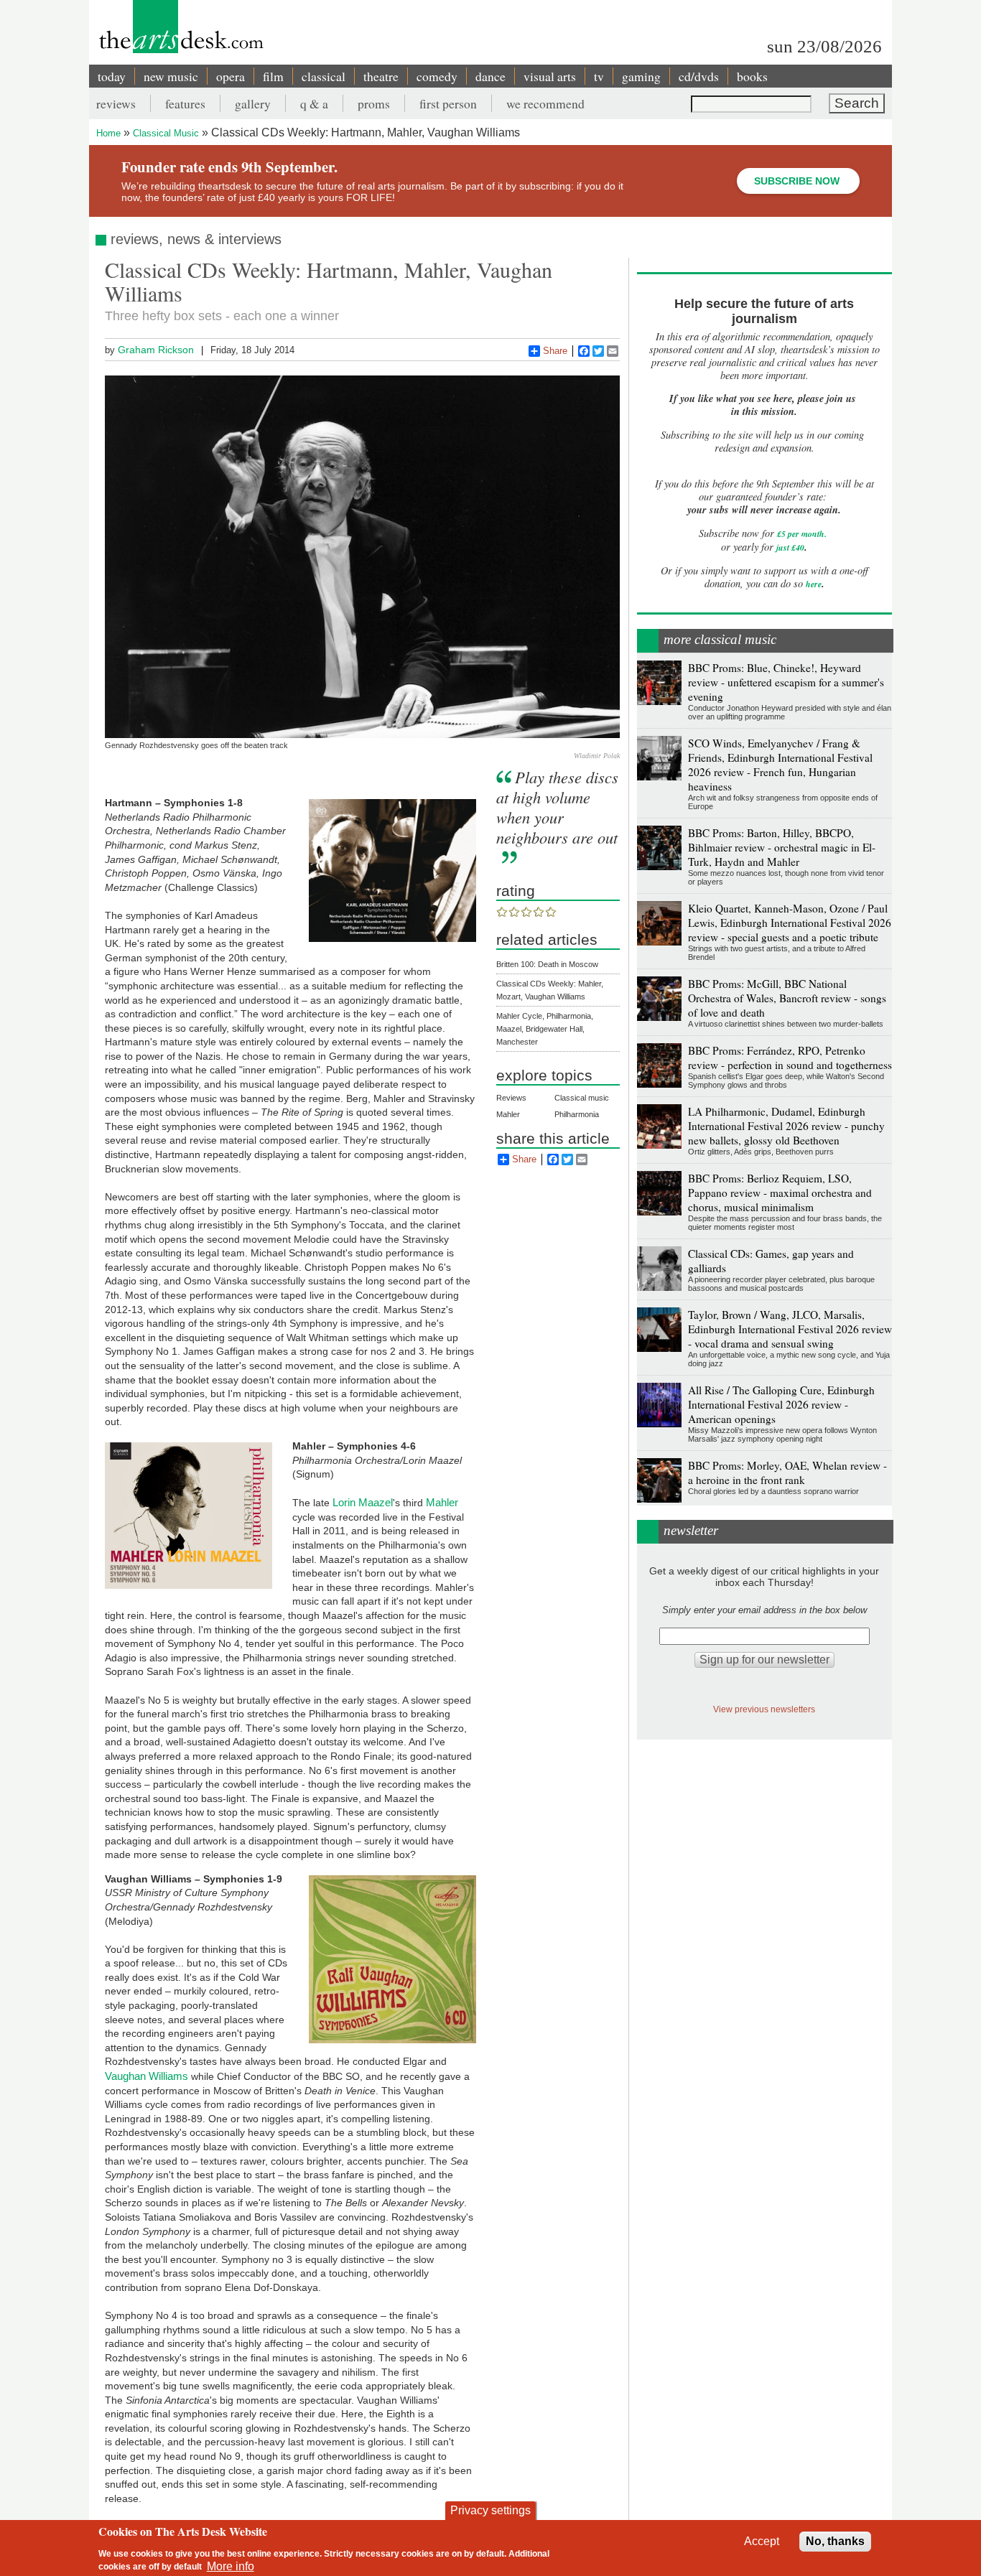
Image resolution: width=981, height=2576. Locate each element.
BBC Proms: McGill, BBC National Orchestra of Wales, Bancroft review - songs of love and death (787, 998)
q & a (314, 103)
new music (171, 76)
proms (374, 103)
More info (231, 2566)
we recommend (545, 103)
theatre (381, 76)
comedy (437, 76)
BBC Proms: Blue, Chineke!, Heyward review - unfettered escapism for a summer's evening (786, 682)
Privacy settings (490, 2510)
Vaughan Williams (147, 2076)
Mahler (442, 1502)
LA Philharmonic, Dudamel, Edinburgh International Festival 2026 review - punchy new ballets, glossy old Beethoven (786, 1126)
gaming (641, 76)
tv (599, 76)
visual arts (550, 76)
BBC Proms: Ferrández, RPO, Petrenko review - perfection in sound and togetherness (790, 1058)
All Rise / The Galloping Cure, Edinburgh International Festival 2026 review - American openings (781, 1404)
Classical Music (166, 133)
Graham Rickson (156, 350)
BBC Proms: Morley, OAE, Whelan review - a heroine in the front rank (787, 1473)
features (185, 103)
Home (108, 133)
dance (490, 76)
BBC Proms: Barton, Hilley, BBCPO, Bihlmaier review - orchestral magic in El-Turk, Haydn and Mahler (782, 847)
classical (324, 76)
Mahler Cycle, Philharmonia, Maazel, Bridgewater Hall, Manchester (545, 1029)
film (273, 76)
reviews (116, 103)
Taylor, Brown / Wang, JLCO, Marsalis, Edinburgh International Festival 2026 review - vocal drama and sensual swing (790, 1329)
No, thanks (835, 2541)
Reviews (511, 1098)
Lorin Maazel (363, 1502)
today (112, 76)
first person (448, 103)
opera (231, 76)
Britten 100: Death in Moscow (547, 964)
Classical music (582, 1098)
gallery (253, 103)
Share (555, 351)
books (752, 76)
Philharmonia (577, 1114)
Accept (762, 2541)
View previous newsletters (764, 1709)
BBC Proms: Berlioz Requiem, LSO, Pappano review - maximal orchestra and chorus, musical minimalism (780, 1193)
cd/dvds (699, 76)
